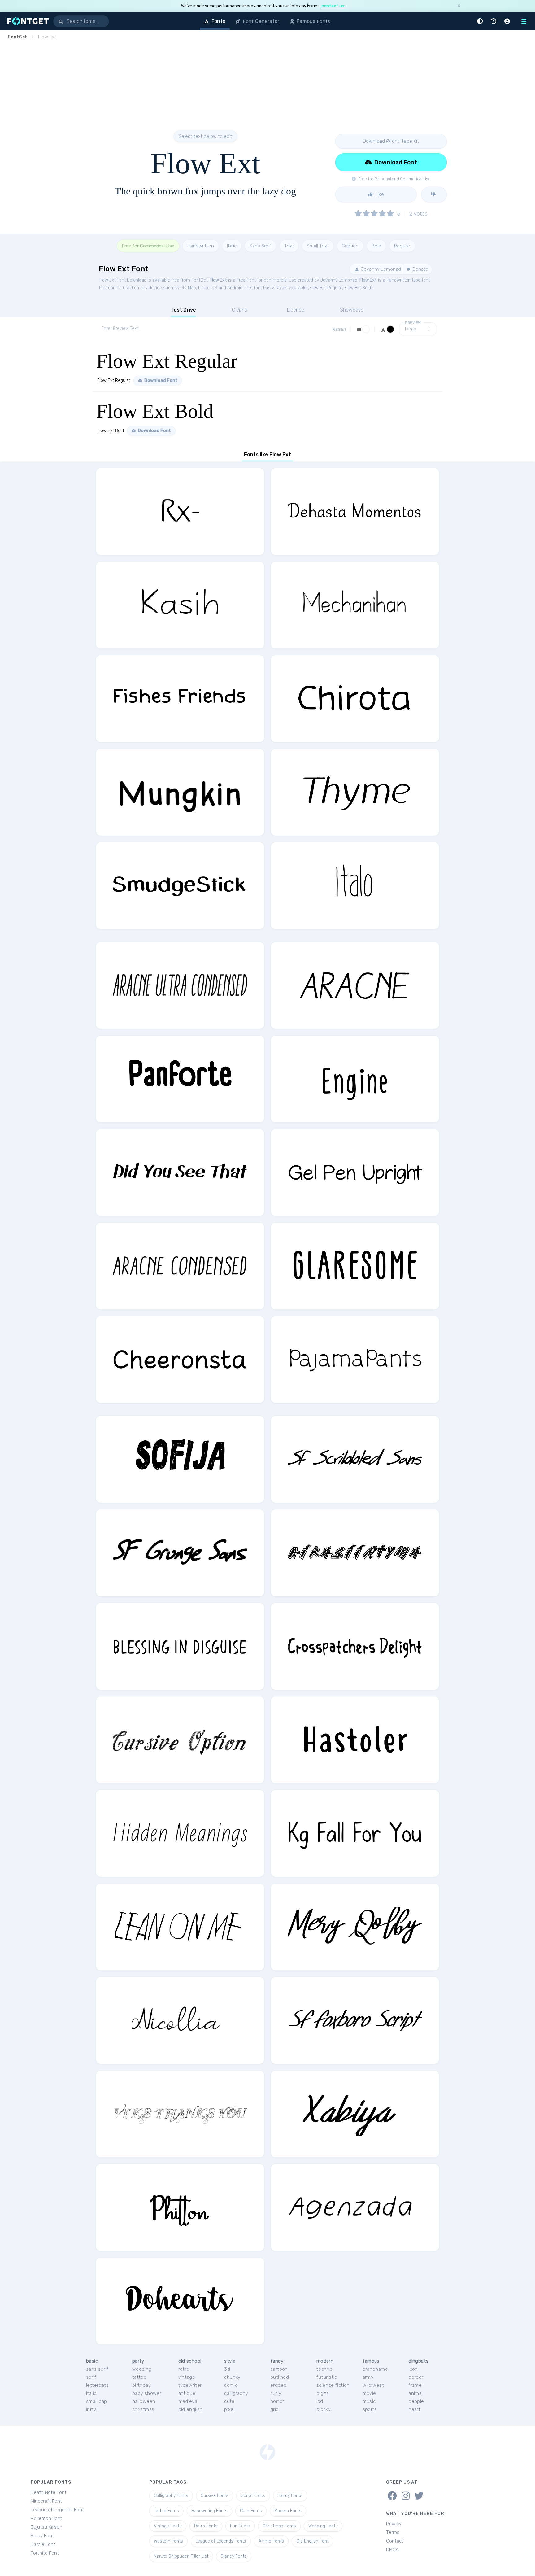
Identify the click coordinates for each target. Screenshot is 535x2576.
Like (379, 194)
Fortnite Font (45, 2553)
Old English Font (312, 2541)
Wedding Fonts (323, 2526)
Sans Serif (260, 246)
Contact (395, 2541)
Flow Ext (218, 280)
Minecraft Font (46, 2501)
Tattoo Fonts (166, 2511)
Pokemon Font (46, 2518)
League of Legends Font (57, 2510)
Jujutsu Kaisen (46, 2527)
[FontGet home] (27, 21)
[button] (481, 21)
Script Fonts (253, 2496)
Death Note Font (49, 2492)
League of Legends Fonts (221, 2541)
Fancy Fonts (290, 2496)
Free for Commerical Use (148, 246)
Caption (350, 246)
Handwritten (201, 246)
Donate (420, 269)
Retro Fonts (206, 2526)
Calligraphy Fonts (171, 2496)
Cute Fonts (251, 2511)
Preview (413, 323)
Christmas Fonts (279, 2526)
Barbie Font (43, 2544)
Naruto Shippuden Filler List (181, 2556)
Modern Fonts (288, 2511)
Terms (393, 2532)
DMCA (392, 2550)
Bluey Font (42, 2536)
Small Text (318, 246)
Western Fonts (168, 2541)
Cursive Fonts (215, 2496)
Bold (376, 246)
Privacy (394, 2524)
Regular (402, 246)
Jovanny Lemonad (380, 269)
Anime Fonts (271, 2541)
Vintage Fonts (168, 2526)
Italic (232, 246)
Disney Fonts (234, 2556)
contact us (333, 6)
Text (289, 246)
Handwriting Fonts (209, 2511)
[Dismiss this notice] (459, 6)
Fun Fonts (240, 2526)
